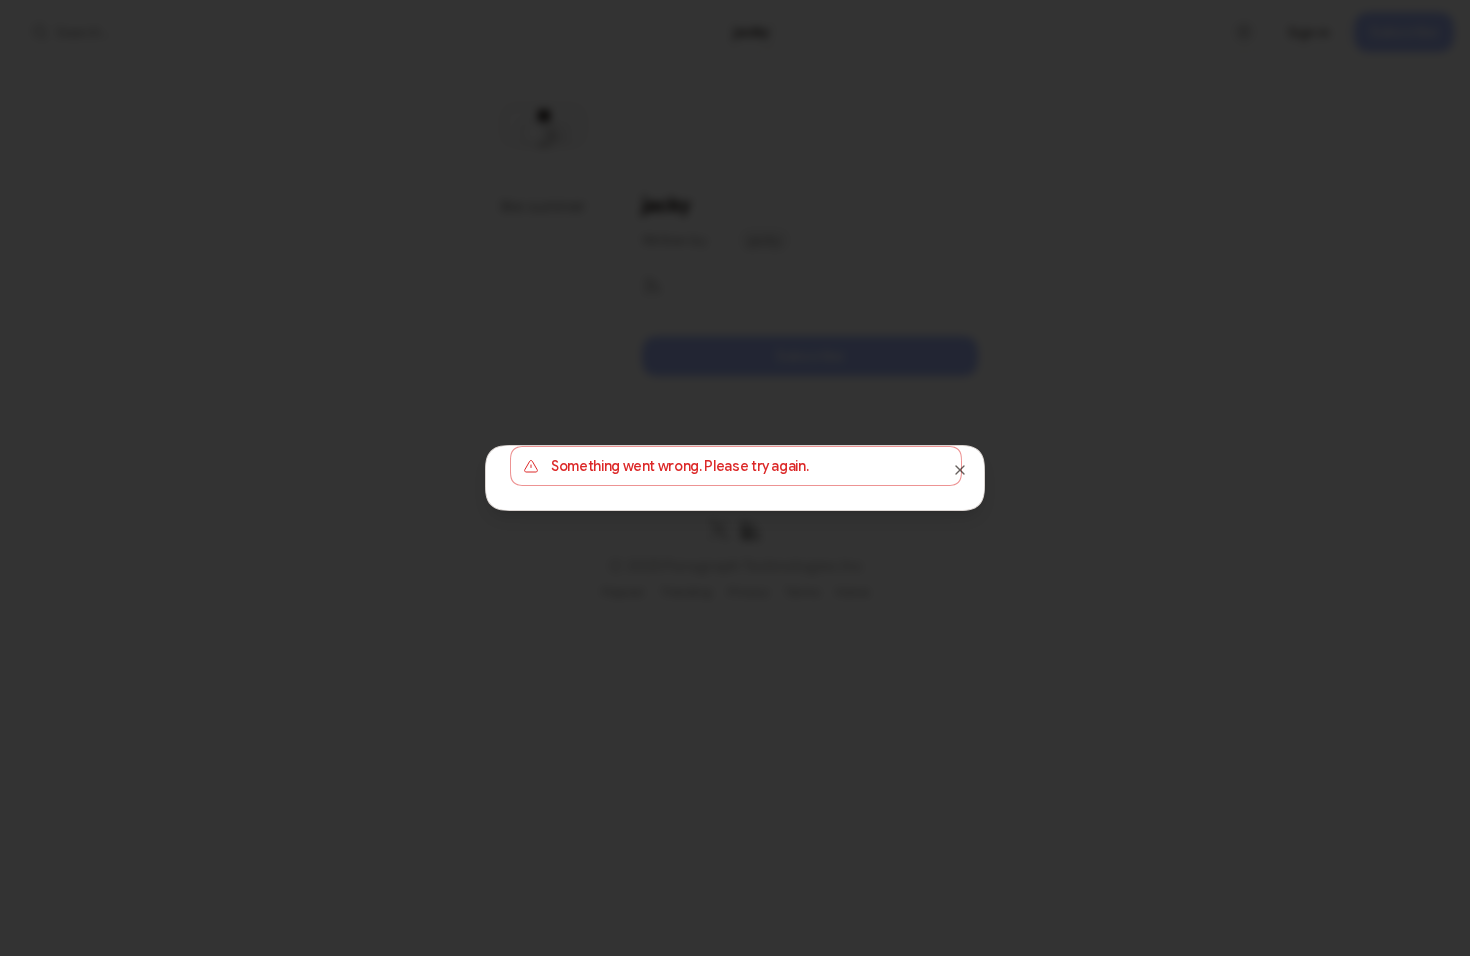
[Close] (960, 470)
